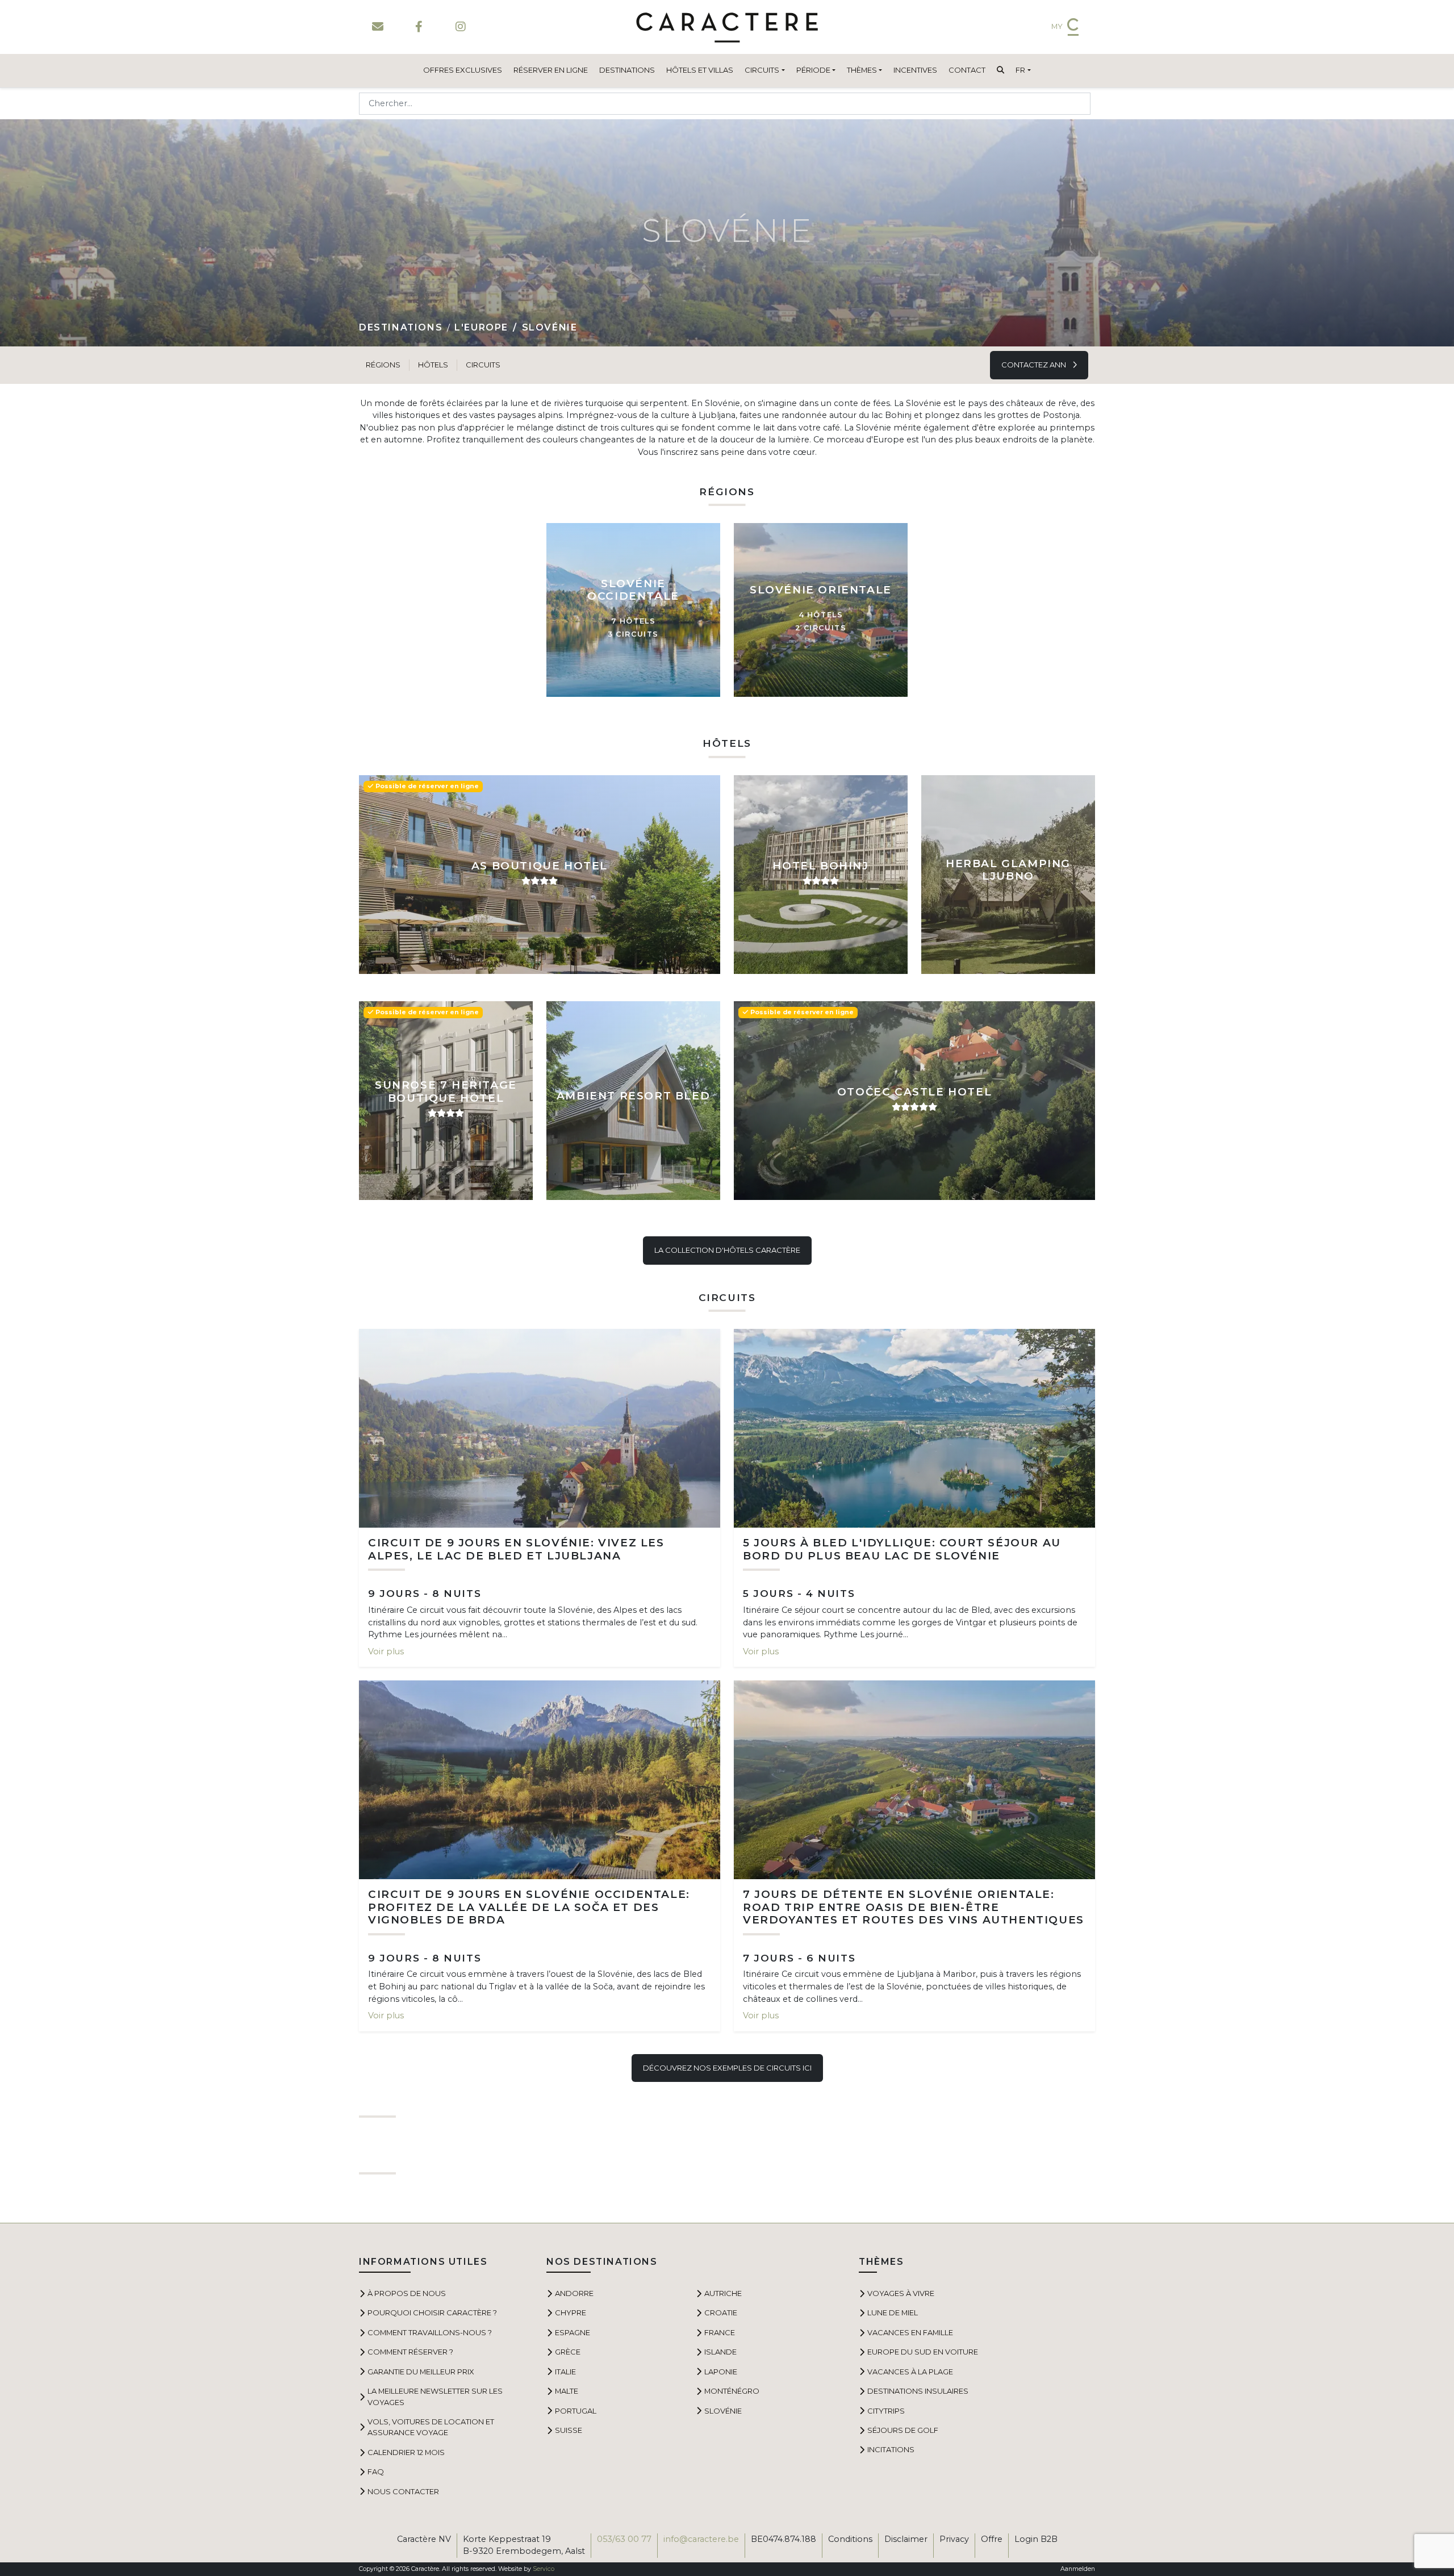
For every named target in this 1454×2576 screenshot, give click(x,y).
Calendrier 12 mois (406, 2452)
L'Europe (481, 327)
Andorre (574, 2293)
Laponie (721, 2372)
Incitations (891, 2449)
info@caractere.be (701, 2539)
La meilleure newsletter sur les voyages (435, 2396)
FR (1020, 70)
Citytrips (886, 2411)
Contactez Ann (1035, 365)
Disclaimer (906, 2539)
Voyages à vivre (901, 2293)
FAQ (376, 2472)
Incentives (915, 70)
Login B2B (1036, 2539)
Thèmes (862, 70)
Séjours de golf (903, 2430)
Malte (567, 2391)
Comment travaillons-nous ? (430, 2332)
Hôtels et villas (700, 70)
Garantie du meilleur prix (421, 2372)
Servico (544, 2569)
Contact (967, 70)
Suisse (569, 2430)
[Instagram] (460, 27)
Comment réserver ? (410, 2352)
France (720, 2332)
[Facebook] (419, 27)
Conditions (850, 2539)
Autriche (723, 2293)
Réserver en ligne (551, 70)
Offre (992, 2539)
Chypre (571, 2312)
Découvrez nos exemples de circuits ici (727, 2068)
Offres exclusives (463, 70)
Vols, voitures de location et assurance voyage (431, 2427)
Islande (720, 2352)
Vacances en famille (910, 2332)
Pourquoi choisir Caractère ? (432, 2312)
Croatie (721, 2312)
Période (813, 70)
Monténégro (732, 2391)
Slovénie (723, 2411)
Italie (565, 2372)
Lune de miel (893, 2312)
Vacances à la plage (910, 2372)
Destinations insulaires (918, 2391)
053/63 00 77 (624, 2539)
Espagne (573, 2332)
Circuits (762, 70)
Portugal (576, 2411)
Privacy (954, 2539)
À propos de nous (407, 2293)
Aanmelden (1078, 2569)
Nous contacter (403, 2491)
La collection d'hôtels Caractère (727, 1250)
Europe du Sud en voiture (923, 2352)
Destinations (627, 70)
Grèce (568, 2352)
